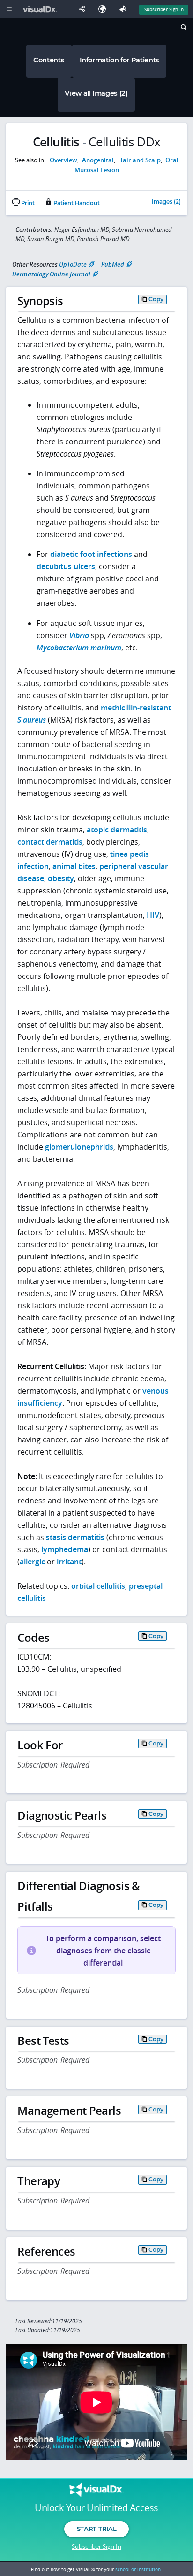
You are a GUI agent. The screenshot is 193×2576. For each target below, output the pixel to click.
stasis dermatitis (75, 1537)
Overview (63, 160)
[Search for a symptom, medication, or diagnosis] (183, 29)
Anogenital (98, 160)
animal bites (74, 866)
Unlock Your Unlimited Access (96, 2508)
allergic (32, 1562)
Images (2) (166, 202)
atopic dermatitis (117, 830)
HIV (153, 915)
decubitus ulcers (66, 566)
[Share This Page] (84, 9)
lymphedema (65, 1549)
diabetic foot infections (91, 554)
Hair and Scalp (139, 160)
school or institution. (139, 2569)
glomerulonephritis (79, 1147)
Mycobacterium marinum (79, 648)
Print (27, 203)
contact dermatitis (50, 842)
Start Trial (96, 2529)
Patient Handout (76, 203)
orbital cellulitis (98, 1586)
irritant (69, 1562)
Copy (156, 299)
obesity (61, 878)
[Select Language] (104, 9)
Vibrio (79, 635)
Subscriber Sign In (164, 9)
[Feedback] (125, 9)
